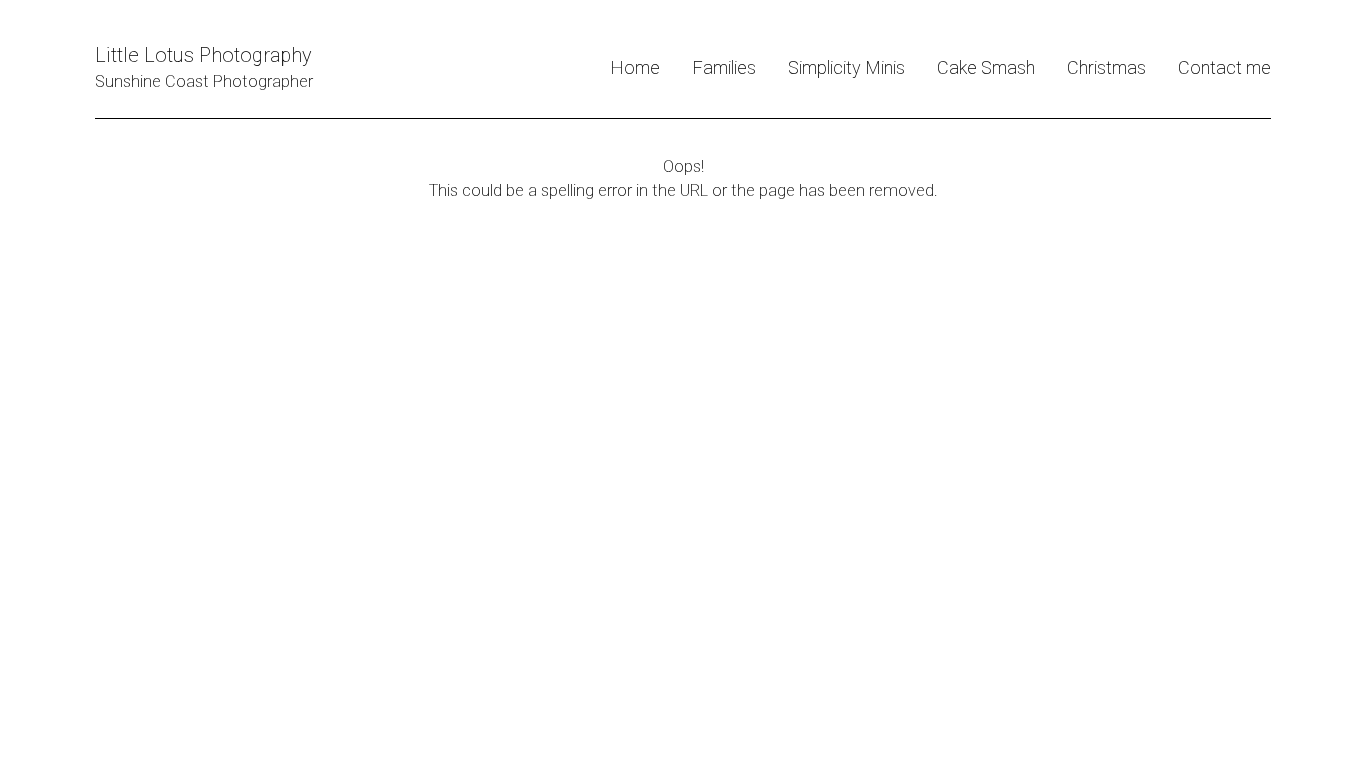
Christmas (1106, 67)
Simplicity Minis (846, 67)
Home (635, 67)
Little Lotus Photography (203, 55)
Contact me (1224, 67)
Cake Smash (986, 67)
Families (724, 67)
